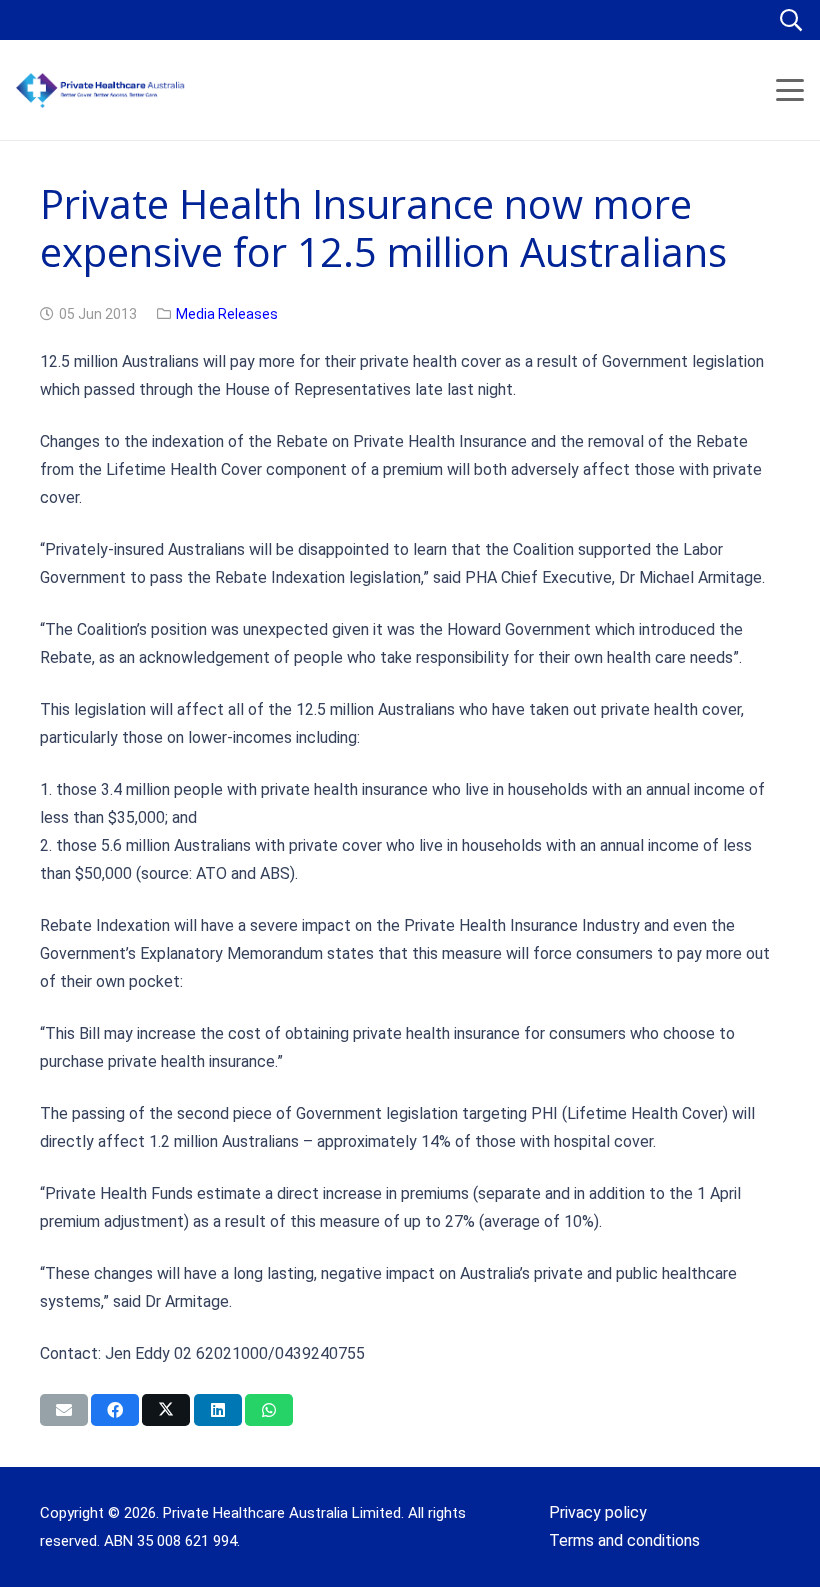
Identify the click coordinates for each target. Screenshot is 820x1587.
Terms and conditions (624, 1540)
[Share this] (115, 1410)
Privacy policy (598, 1512)
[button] (791, 20)
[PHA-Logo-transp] (166, 90)
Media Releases (227, 314)
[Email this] (64, 1410)
